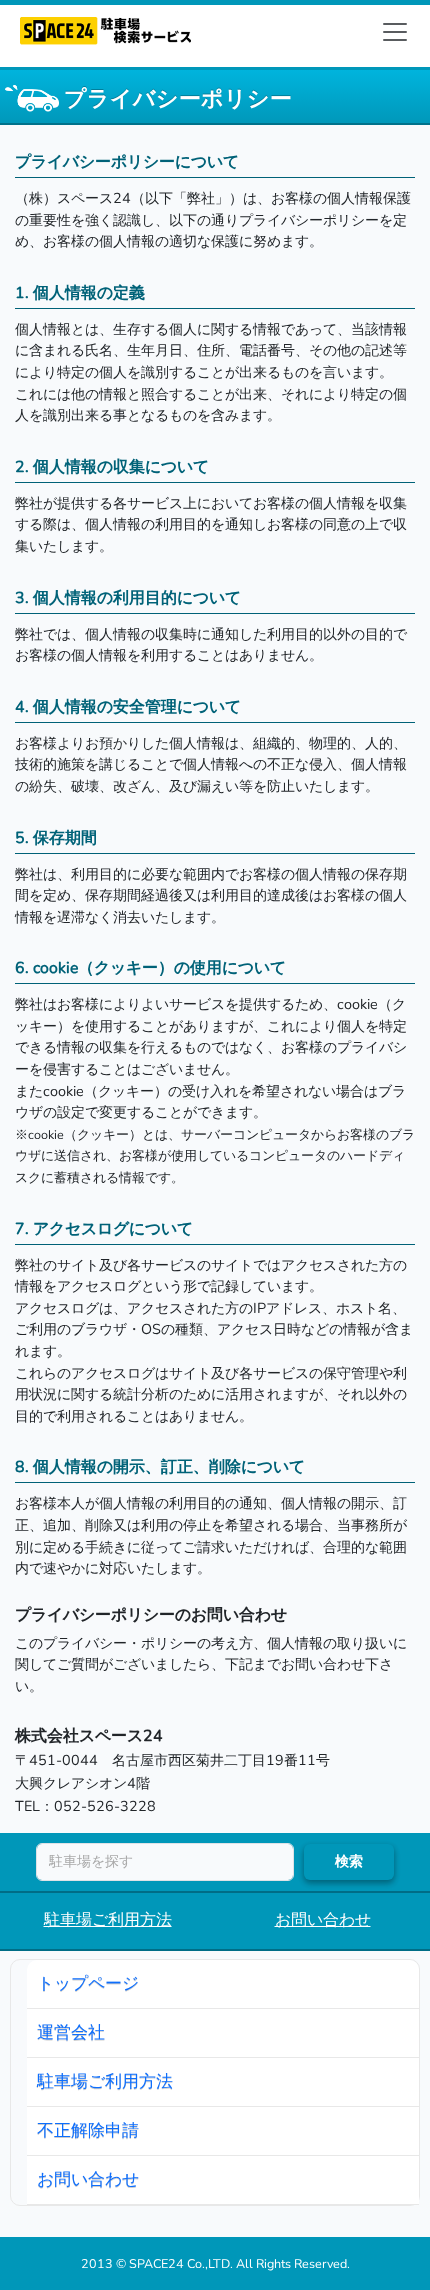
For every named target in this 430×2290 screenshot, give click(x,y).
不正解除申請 (88, 2130)
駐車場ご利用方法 (108, 1920)
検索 (349, 1861)
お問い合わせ (323, 1920)
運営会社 (71, 2032)
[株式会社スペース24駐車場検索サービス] (105, 26)
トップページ (88, 1983)
